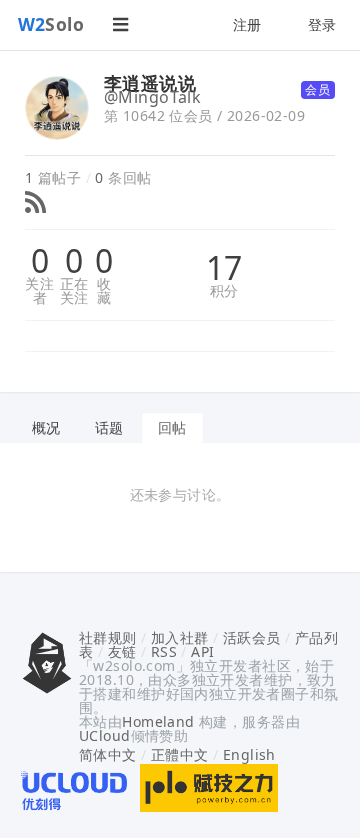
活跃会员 (252, 637)
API (202, 651)
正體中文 (180, 754)
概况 (46, 427)
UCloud (105, 735)
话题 (109, 427)
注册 (247, 24)
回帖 (172, 427)
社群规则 (108, 637)
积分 (224, 291)
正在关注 (74, 291)
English (249, 754)
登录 (322, 24)
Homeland (158, 721)
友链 (122, 651)
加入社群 (180, 637)
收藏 (104, 291)
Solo (51, 24)
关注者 (39, 291)
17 (224, 268)
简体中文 (108, 754)
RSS (164, 651)
